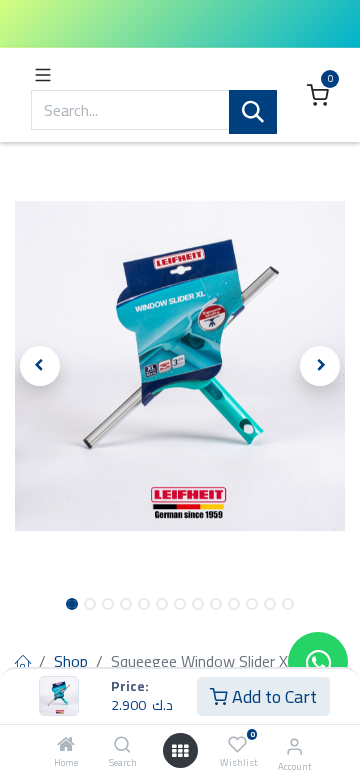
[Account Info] (294, 746)
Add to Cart (272, 696)
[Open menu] (180, 751)
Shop (71, 661)
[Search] (122, 745)
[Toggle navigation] (43, 73)
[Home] (66, 745)
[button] (40, 366)
